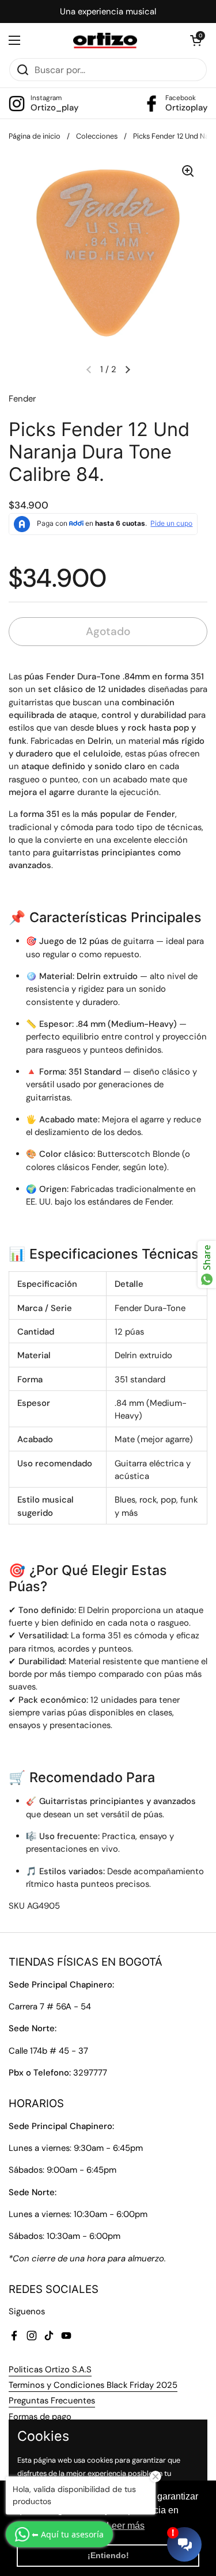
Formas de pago (40, 2417)
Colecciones (97, 136)
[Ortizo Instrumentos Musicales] (105, 41)
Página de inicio (35, 136)
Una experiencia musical (108, 12)
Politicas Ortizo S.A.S (50, 2369)
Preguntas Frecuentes (52, 2401)
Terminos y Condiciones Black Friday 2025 (93, 2385)
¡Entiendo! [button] (108, 2555)
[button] (196, 40)
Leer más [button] (126, 2526)
